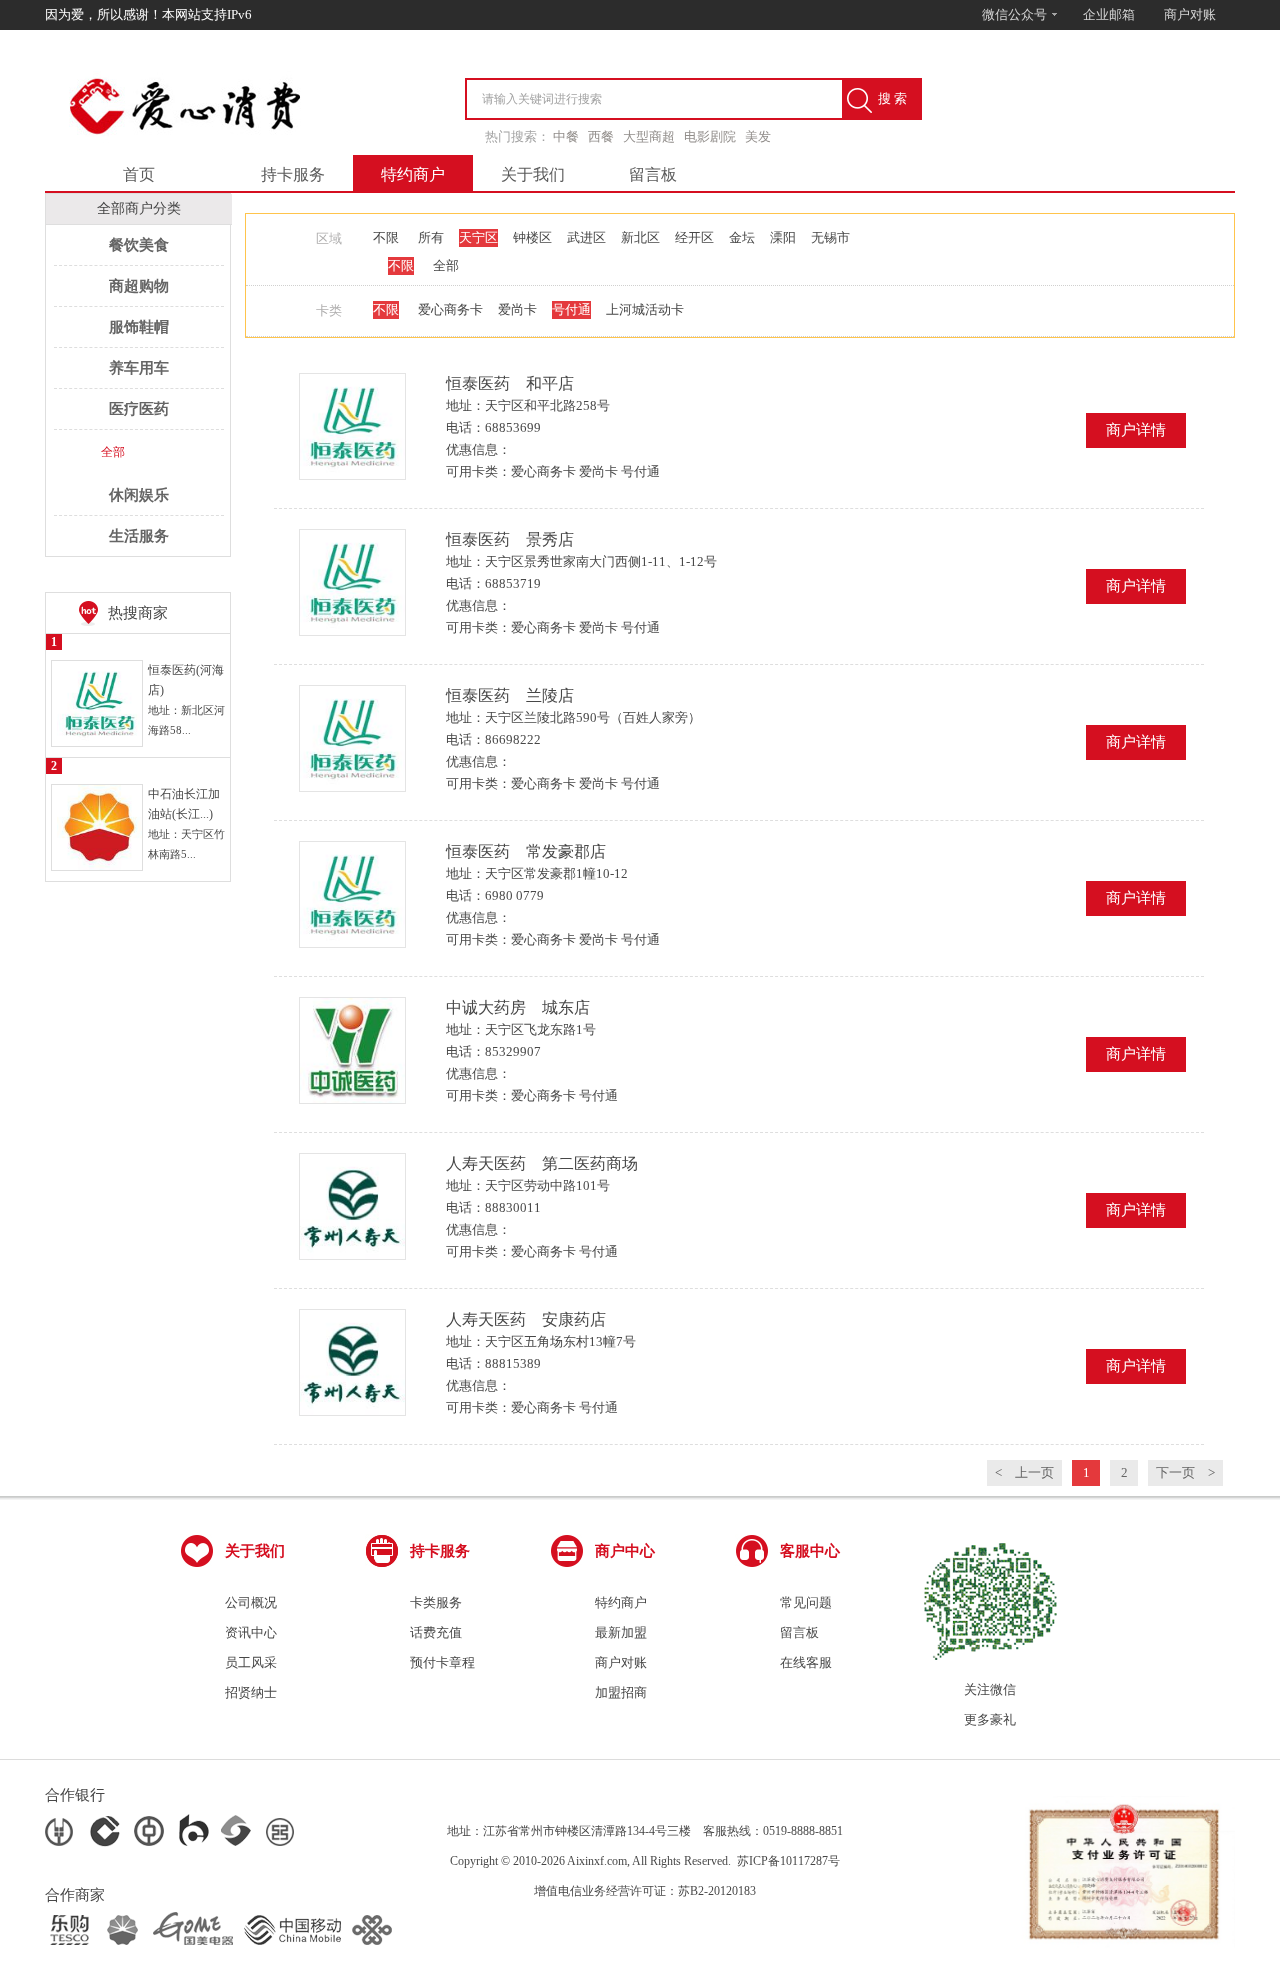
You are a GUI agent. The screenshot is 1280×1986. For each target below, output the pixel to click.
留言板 (653, 174)
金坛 (742, 237)
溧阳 (783, 237)
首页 (139, 174)
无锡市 (830, 237)
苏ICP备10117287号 (788, 1861)
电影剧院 (710, 136)
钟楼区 (532, 237)
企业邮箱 (1109, 14)
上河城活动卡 (645, 309)
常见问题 (806, 1602)
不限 (386, 237)
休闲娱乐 (139, 495)
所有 (431, 237)
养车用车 (139, 368)
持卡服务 (293, 174)
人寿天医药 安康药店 (526, 1319)
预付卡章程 (442, 1662)
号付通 (571, 309)
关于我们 (533, 174)
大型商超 (649, 136)
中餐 (566, 136)
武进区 (586, 237)
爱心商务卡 (450, 309)
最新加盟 (621, 1632)
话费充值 (436, 1632)
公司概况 (251, 1602)
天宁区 (478, 237)
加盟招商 (621, 1692)
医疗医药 (139, 409)
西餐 (601, 136)
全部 (113, 452)
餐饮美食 (139, 245)
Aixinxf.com (597, 1861)
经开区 (694, 237)
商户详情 (1136, 430)
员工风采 (251, 1662)
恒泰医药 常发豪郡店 (526, 851)
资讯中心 (251, 1632)
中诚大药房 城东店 (518, 1007)
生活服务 (139, 536)
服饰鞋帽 (139, 327)
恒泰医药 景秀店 (510, 539)
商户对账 (1190, 14)
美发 (758, 136)
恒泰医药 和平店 (510, 383)
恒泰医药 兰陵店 (510, 695)
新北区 (640, 237)
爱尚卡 (517, 309)
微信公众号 (1016, 14)
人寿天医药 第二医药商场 (542, 1163)
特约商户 (413, 174)
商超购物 (139, 286)
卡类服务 (436, 1602)
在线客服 (806, 1662)
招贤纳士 (251, 1692)
